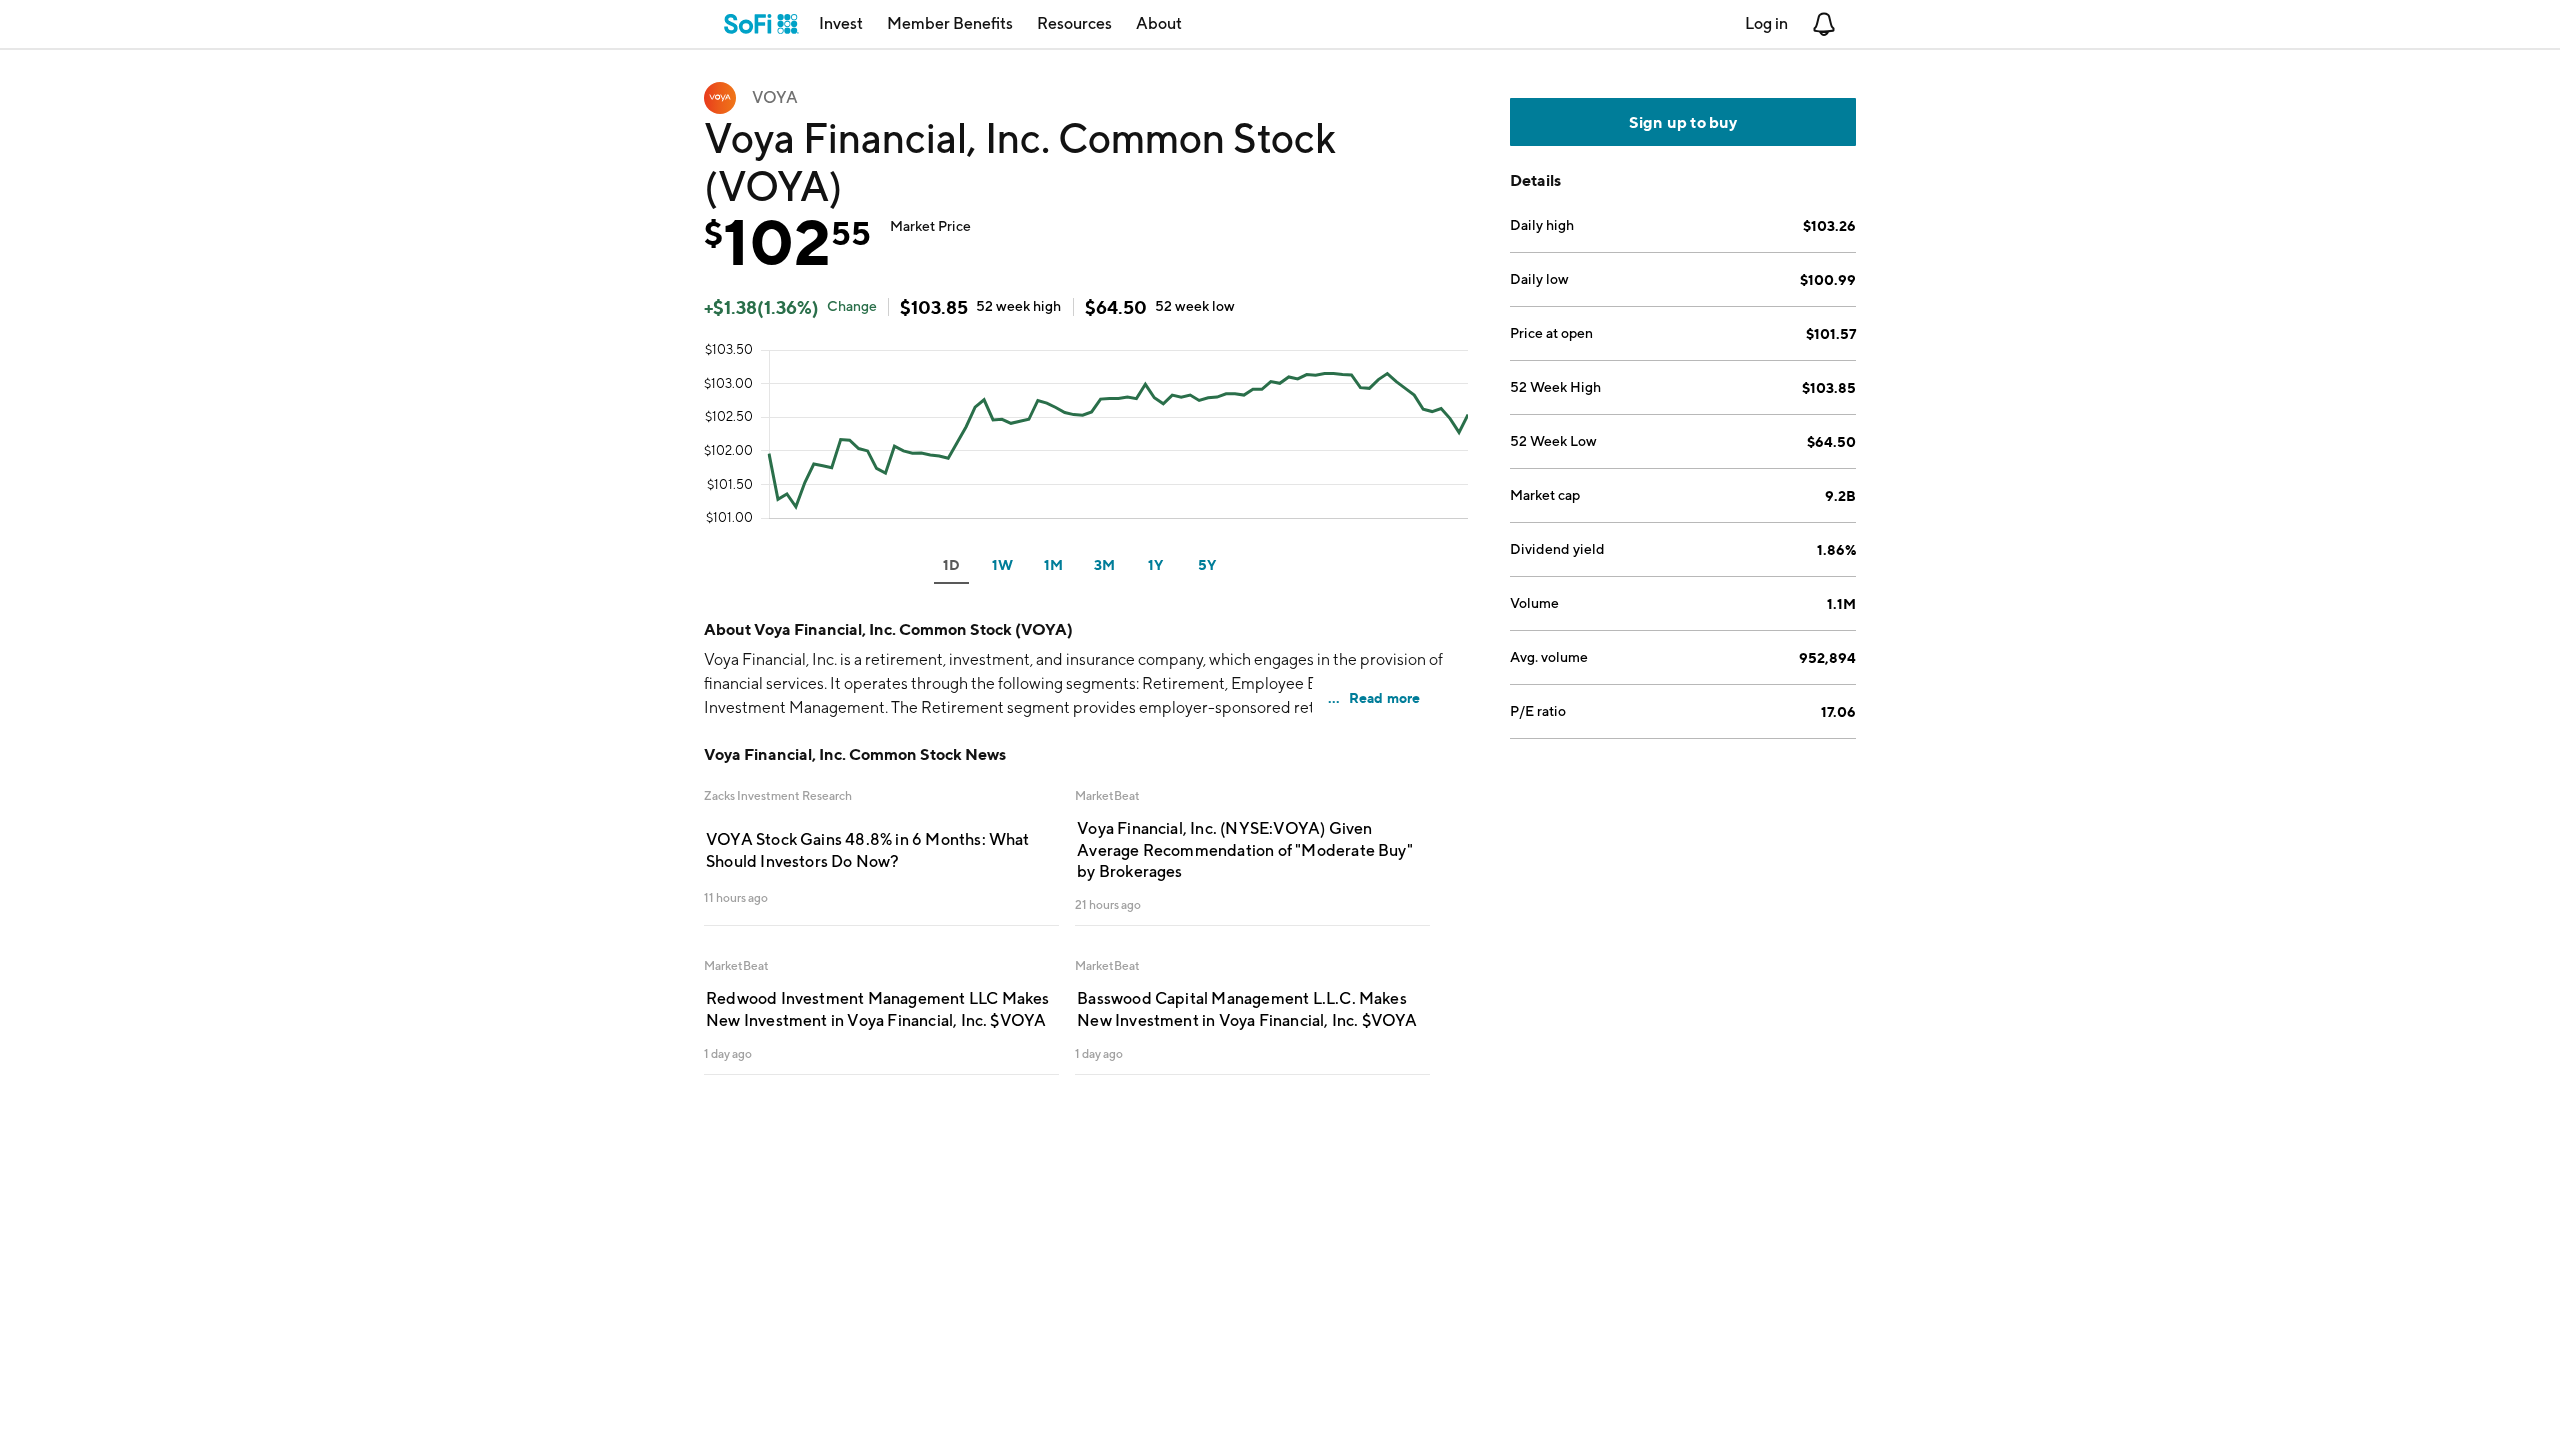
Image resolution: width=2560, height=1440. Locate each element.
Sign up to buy (1683, 122)
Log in (1766, 23)
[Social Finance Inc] (761, 24)
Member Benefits (950, 23)
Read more (1385, 697)
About (1159, 23)
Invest (841, 23)
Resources (1074, 23)
